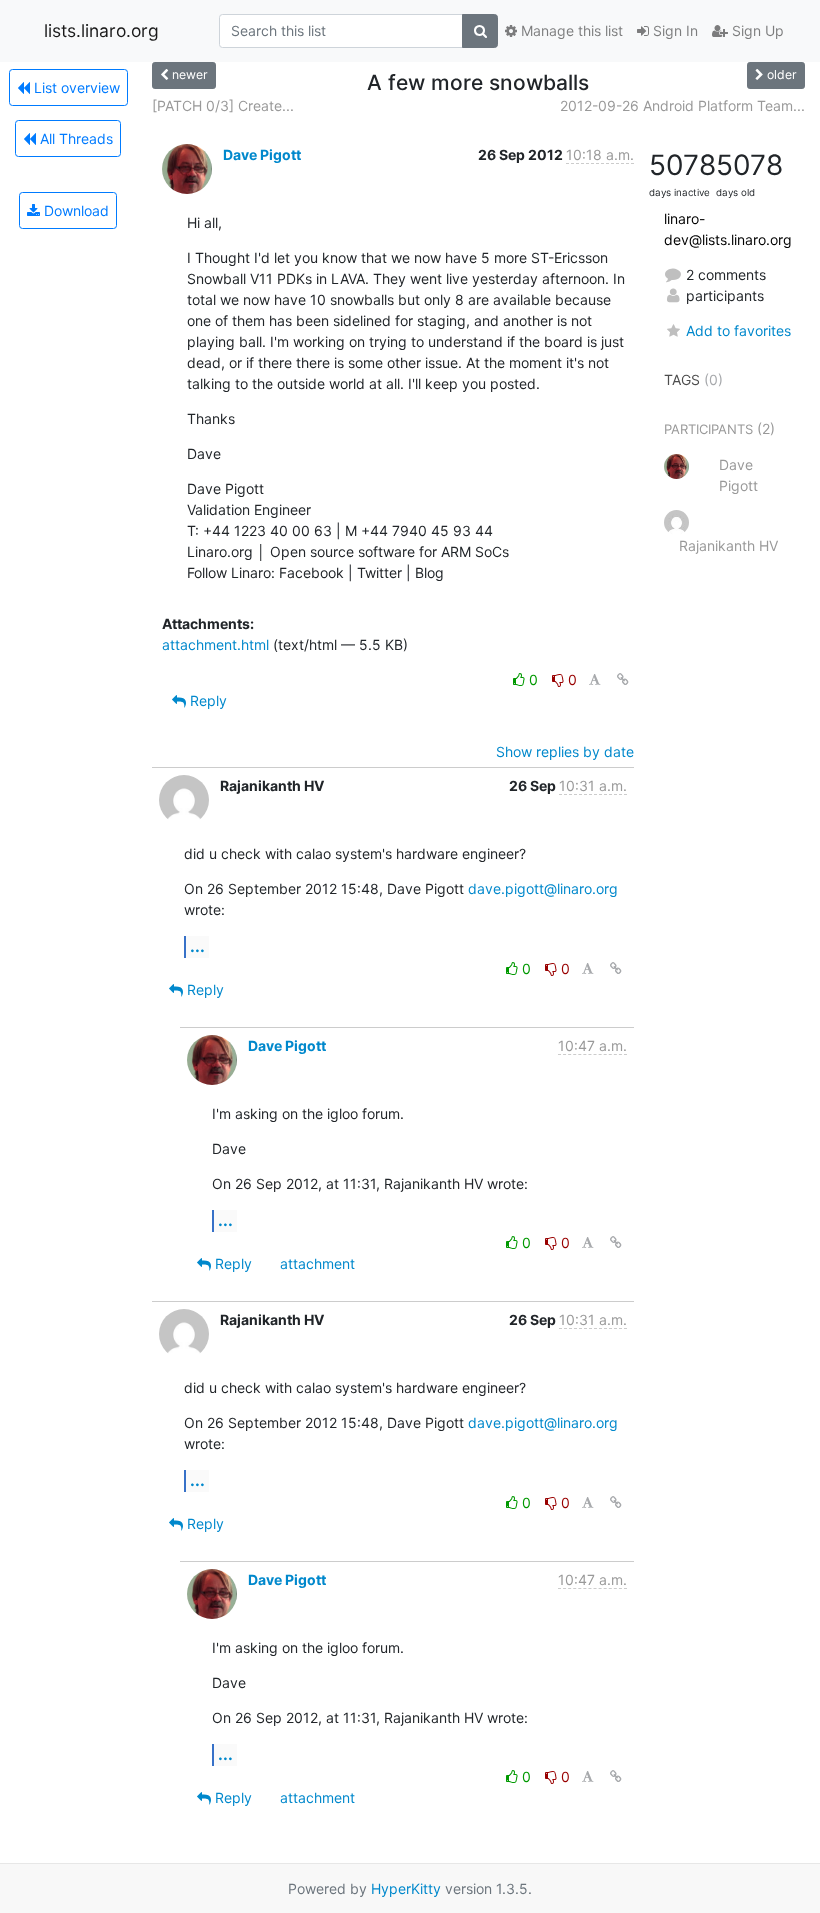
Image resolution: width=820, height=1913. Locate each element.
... (197, 946)
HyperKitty (406, 1888)
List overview (75, 87)
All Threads (74, 138)
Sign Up (756, 30)
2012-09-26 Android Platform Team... (682, 105)
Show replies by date (565, 751)
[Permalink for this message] (623, 679)
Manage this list (570, 30)
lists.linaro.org (101, 30)
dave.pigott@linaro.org (543, 888)
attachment (317, 1263)
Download (74, 210)
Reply (206, 700)
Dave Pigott (262, 154)
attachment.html (215, 644)
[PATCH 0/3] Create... (223, 105)
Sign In (673, 30)
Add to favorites (738, 330)
